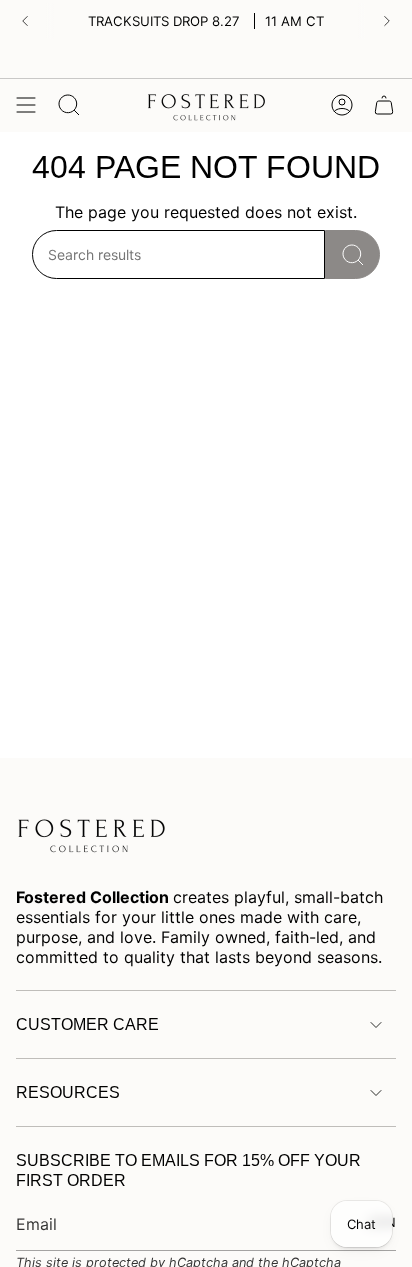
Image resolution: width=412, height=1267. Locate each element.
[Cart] (384, 105)
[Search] (352, 254)
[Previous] (25, 21)
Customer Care (87, 1024)
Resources (68, 1092)
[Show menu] (26, 105)
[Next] (387, 21)
